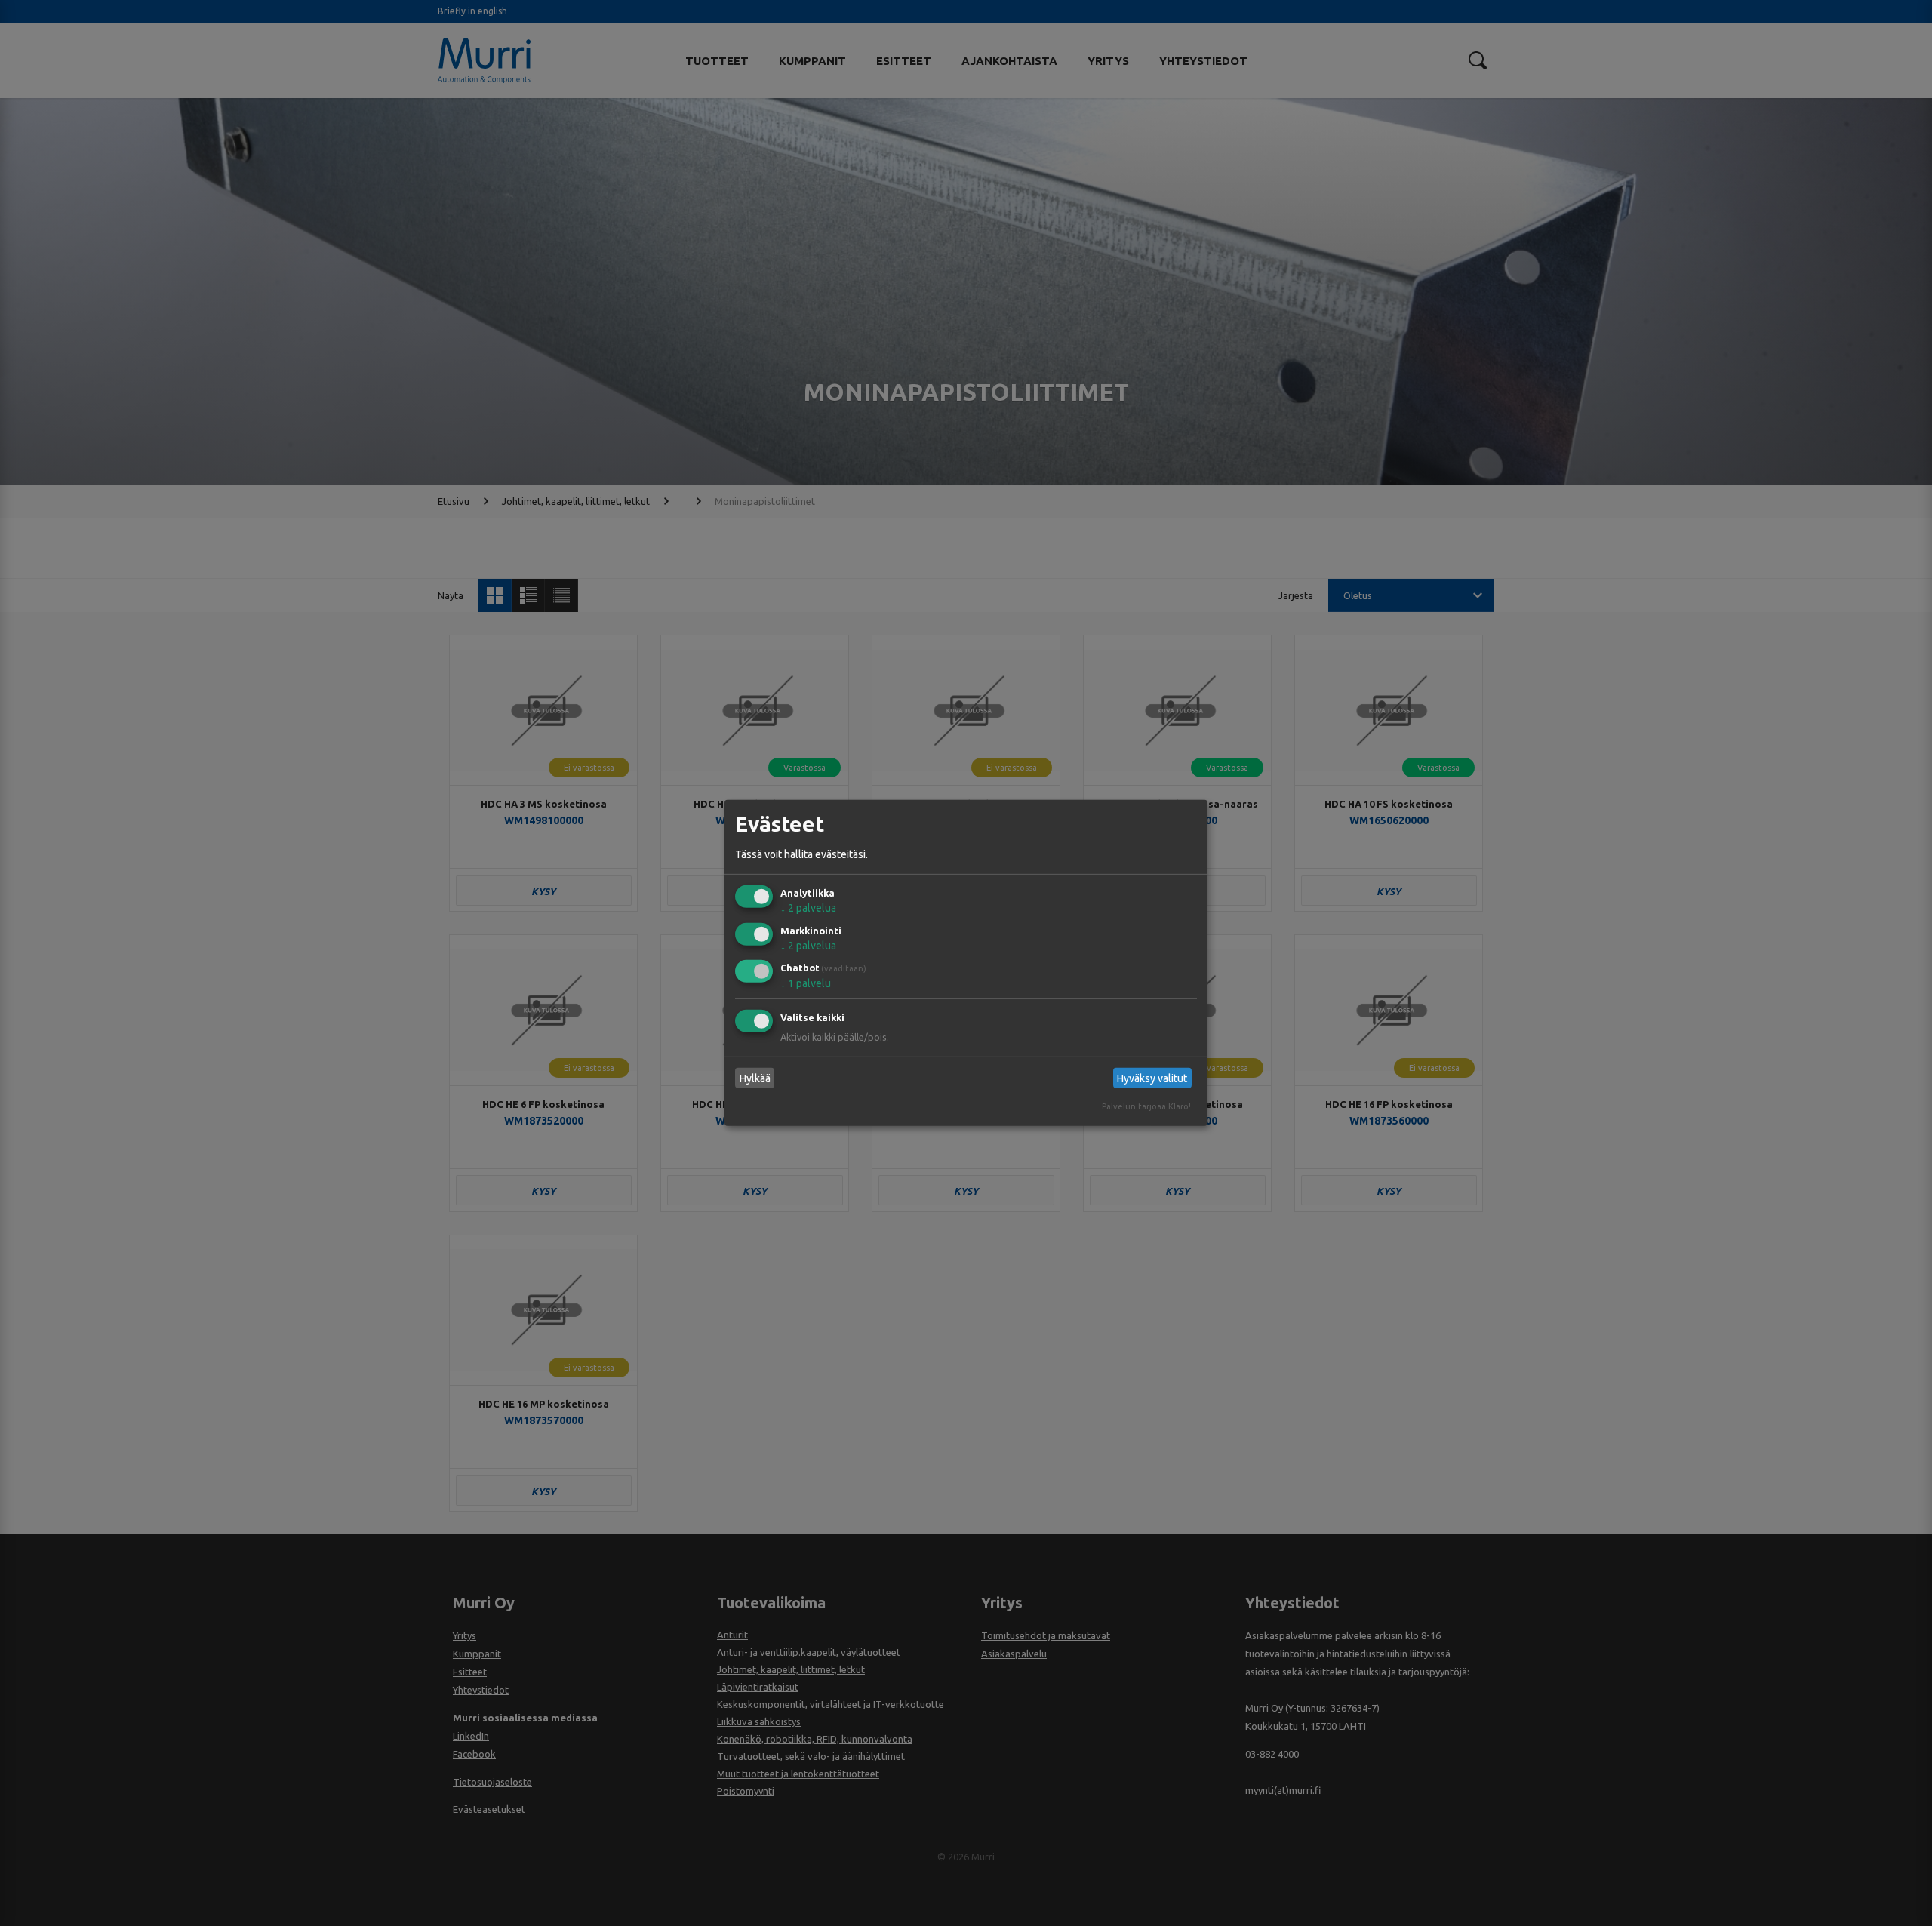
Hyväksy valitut (1152, 1078)
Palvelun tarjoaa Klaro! (1146, 1106)
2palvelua (808, 908)
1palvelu (806, 983)
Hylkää (755, 1078)
